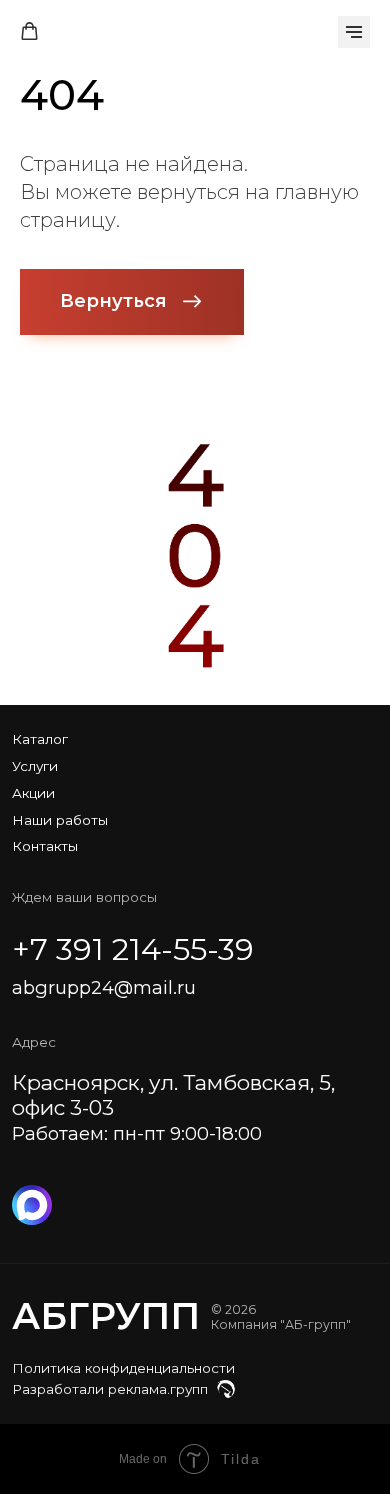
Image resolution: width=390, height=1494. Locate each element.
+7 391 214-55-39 (133, 949)
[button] (29, 31)
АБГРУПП (106, 1316)
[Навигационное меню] (354, 32)
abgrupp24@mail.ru (104, 987)
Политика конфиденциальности (123, 1368)
